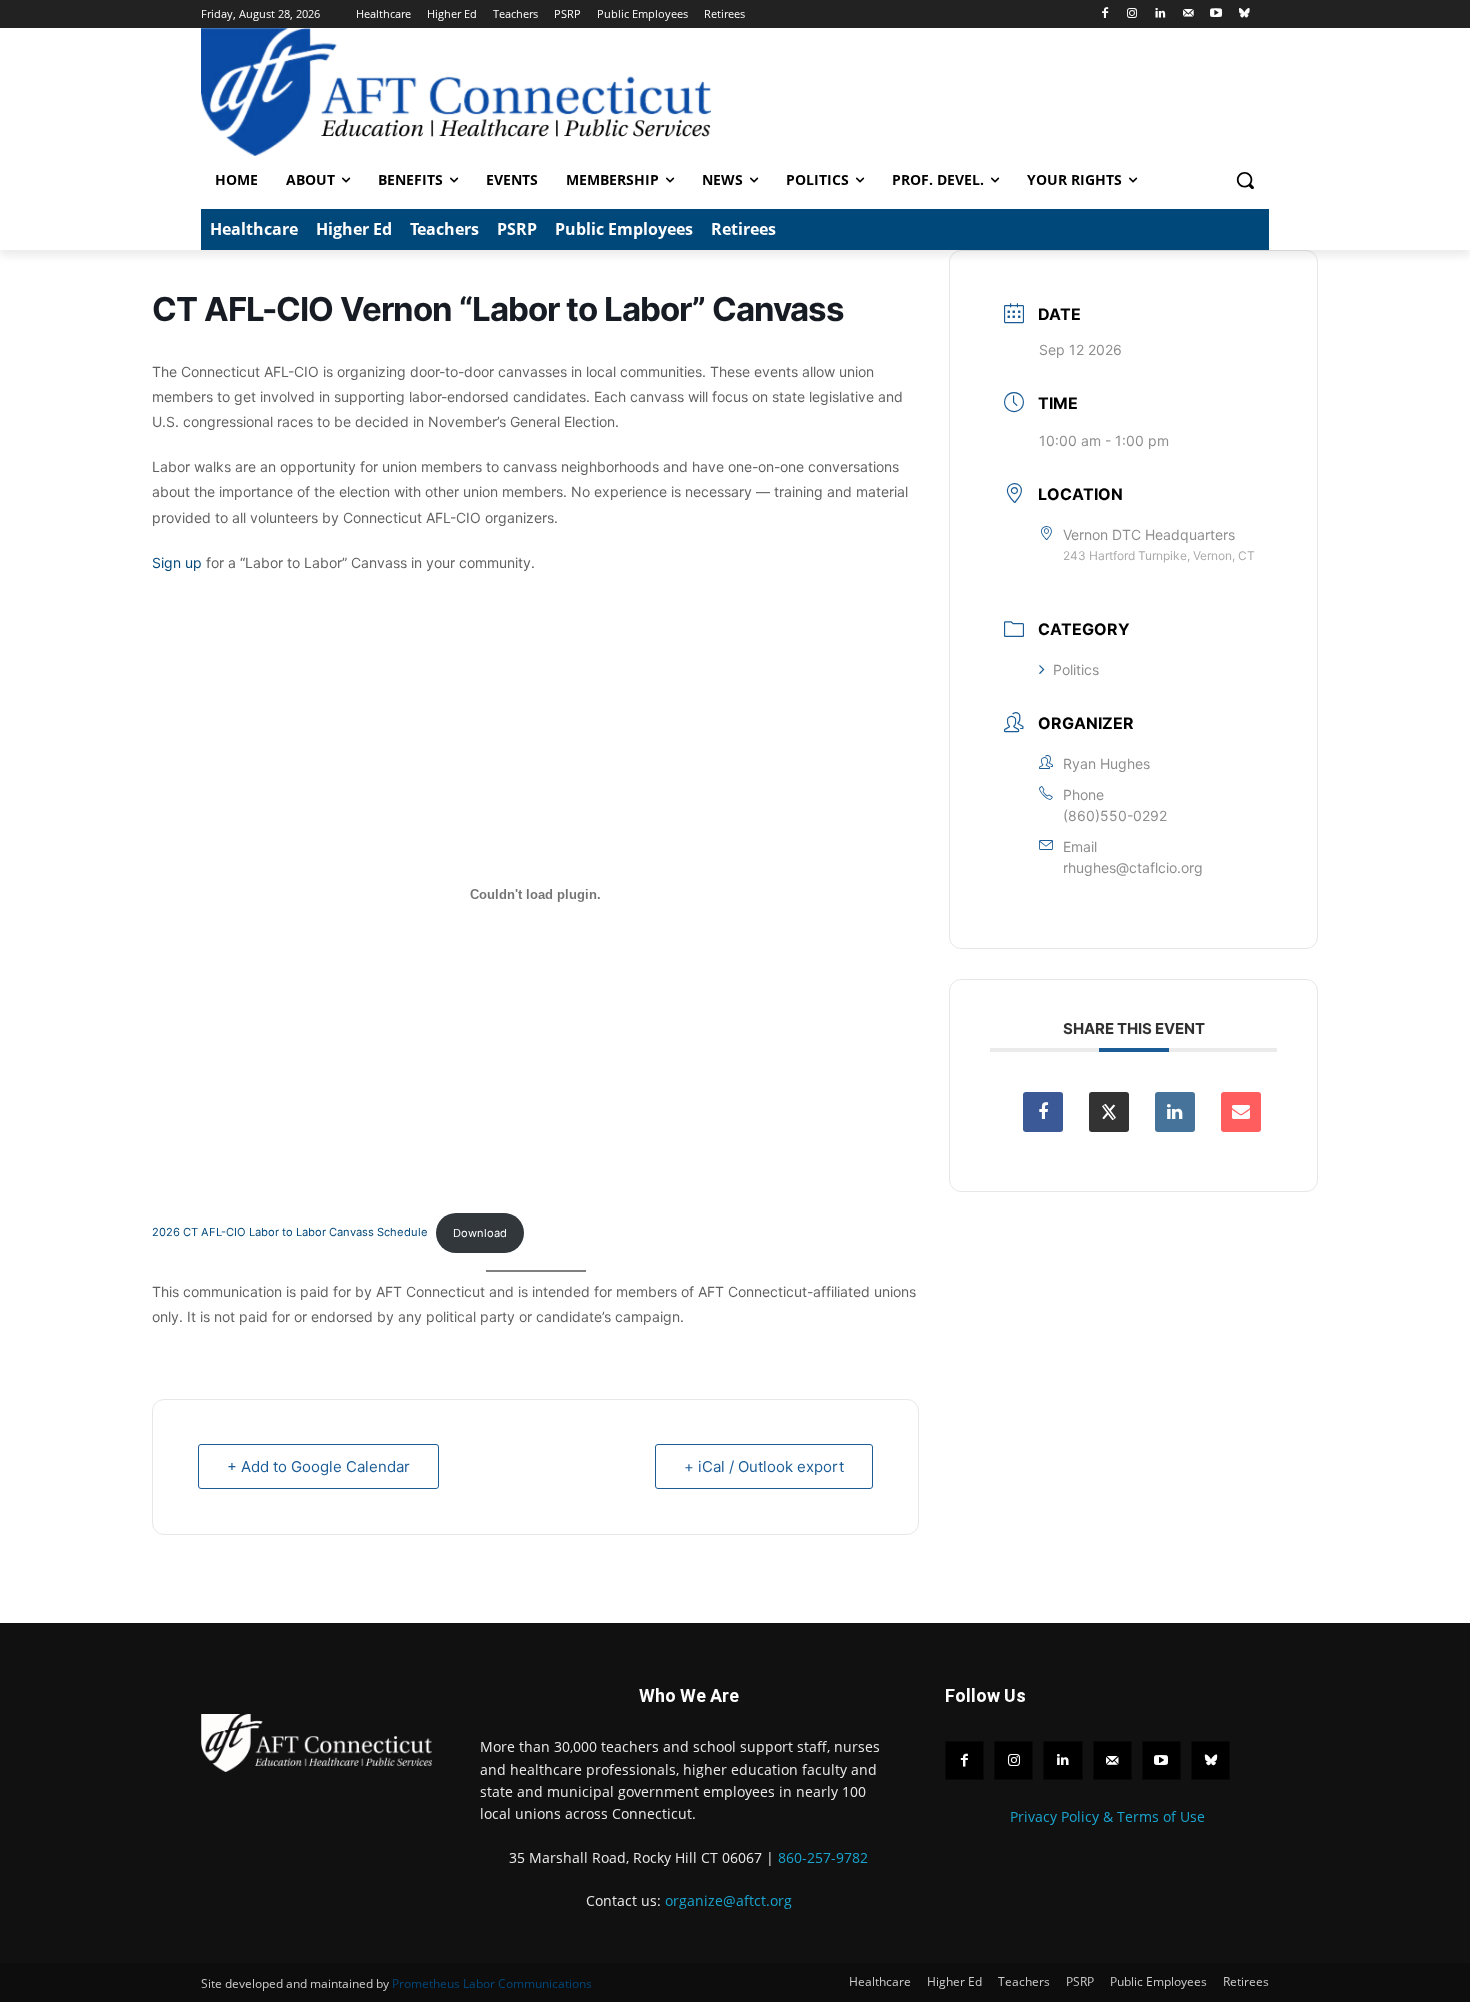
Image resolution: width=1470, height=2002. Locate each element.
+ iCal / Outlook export (764, 1466)
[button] (1245, 180)
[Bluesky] (1243, 14)
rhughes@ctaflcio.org (1133, 867)
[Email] (1241, 1112)
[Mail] (1188, 14)
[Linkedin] (1160, 14)
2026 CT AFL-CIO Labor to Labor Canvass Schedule (290, 1233)
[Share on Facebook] (1043, 1112)
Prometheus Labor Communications (492, 1983)
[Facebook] (1104, 14)
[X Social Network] (1109, 1112)
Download (480, 1233)
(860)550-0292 (1115, 815)
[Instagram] (1132, 14)
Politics (1076, 669)
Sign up (177, 562)
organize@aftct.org (728, 1900)
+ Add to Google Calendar (318, 1466)
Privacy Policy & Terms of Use (1107, 1816)
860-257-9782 (823, 1857)
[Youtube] (1215, 14)
